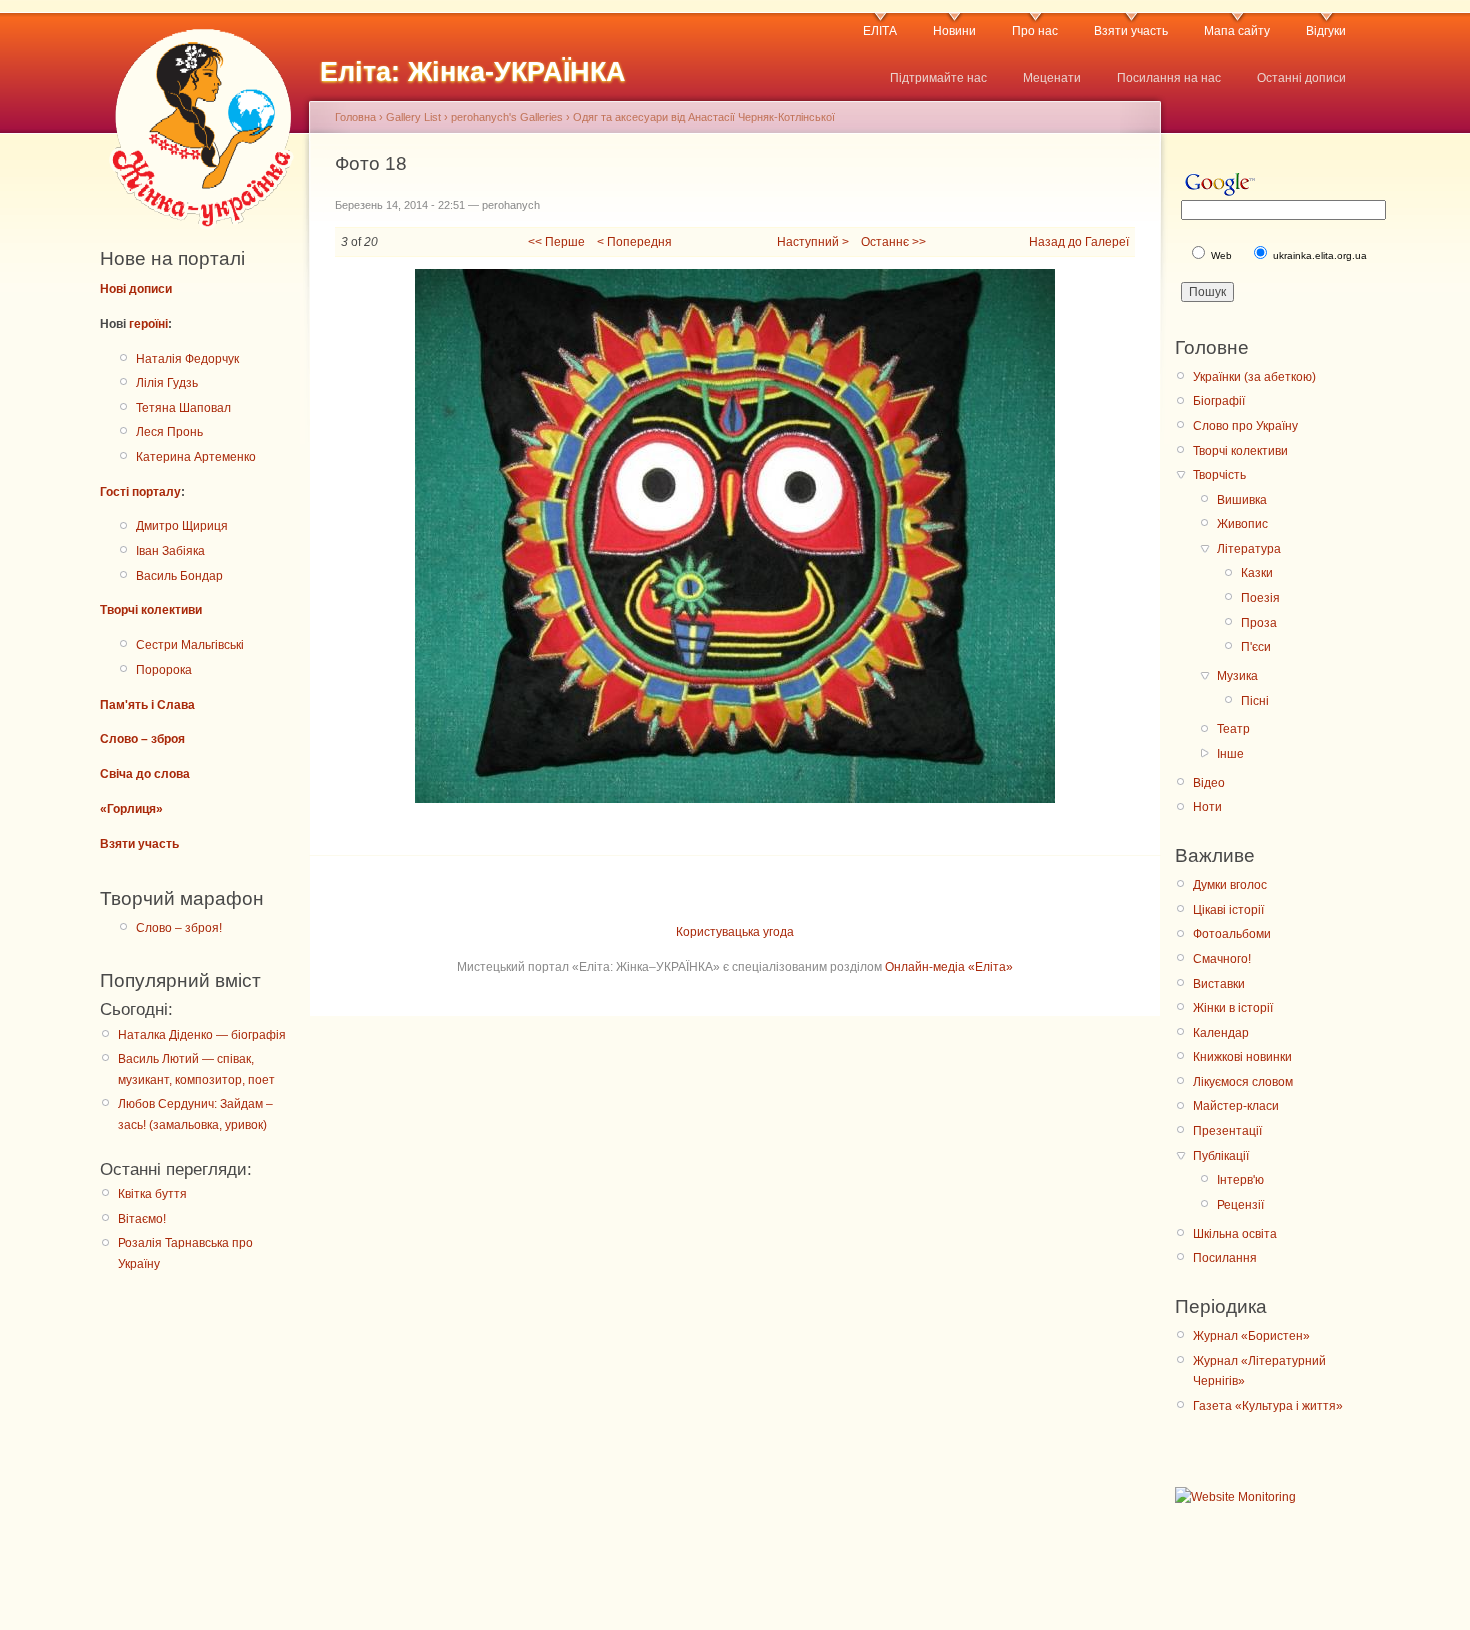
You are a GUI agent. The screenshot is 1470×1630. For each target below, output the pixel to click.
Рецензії (1240, 1205)
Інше (1230, 754)
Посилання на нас (1169, 78)
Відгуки (1326, 31)
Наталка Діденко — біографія (202, 1035)
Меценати (1052, 78)
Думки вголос (1230, 885)
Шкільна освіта (1235, 1234)
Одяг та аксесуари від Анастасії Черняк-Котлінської (704, 117)
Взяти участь (1131, 31)
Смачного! (1222, 959)
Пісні (1255, 701)
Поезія (1260, 598)
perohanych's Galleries (507, 117)
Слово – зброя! (179, 928)
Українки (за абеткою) (1254, 377)
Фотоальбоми (1232, 934)
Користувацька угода (735, 932)
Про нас (1035, 31)
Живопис (1242, 524)
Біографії (1219, 401)
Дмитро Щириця (182, 526)
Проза (1259, 623)
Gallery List (413, 117)
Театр (1233, 729)
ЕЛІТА (880, 31)
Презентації (1227, 1131)
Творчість (1219, 475)
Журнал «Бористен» (1251, 1336)
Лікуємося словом (1243, 1082)
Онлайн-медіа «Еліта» (949, 967)
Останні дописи (1301, 78)
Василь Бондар (179, 576)
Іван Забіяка (170, 551)
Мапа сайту (1237, 31)
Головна (355, 117)
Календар (1221, 1033)
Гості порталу (140, 492)
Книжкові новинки (1242, 1057)
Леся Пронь (169, 432)
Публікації (1221, 1156)
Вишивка (1242, 500)
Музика (1237, 676)
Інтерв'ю (1240, 1180)
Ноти (1207, 807)
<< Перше (556, 242)
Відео (1209, 783)
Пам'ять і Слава (147, 705)
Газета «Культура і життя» (1268, 1406)
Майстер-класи (1236, 1106)
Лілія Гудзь (167, 383)
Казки (1257, 573)
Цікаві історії (1228, 910)
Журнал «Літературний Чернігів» (1259, 1371)
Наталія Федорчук (187, 359)
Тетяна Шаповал (183, 408)
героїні (148, 324)
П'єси (1256, 647)
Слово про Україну (1245, 426)
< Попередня (634, 242)
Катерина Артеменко (196, 457)
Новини (954, 31)
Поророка (164, 670)
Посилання (1225, 1258)
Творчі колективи (151, 610)
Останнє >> (893, 242)
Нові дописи (136, 289)
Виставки (1219, 984)
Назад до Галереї (1079, 242)
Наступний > (813, 242)
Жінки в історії (1233, 1008)
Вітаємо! (142, 1219)
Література (1249, 549)
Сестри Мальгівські (190, 645)
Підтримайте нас (938, 78)
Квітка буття (152, 1194)
